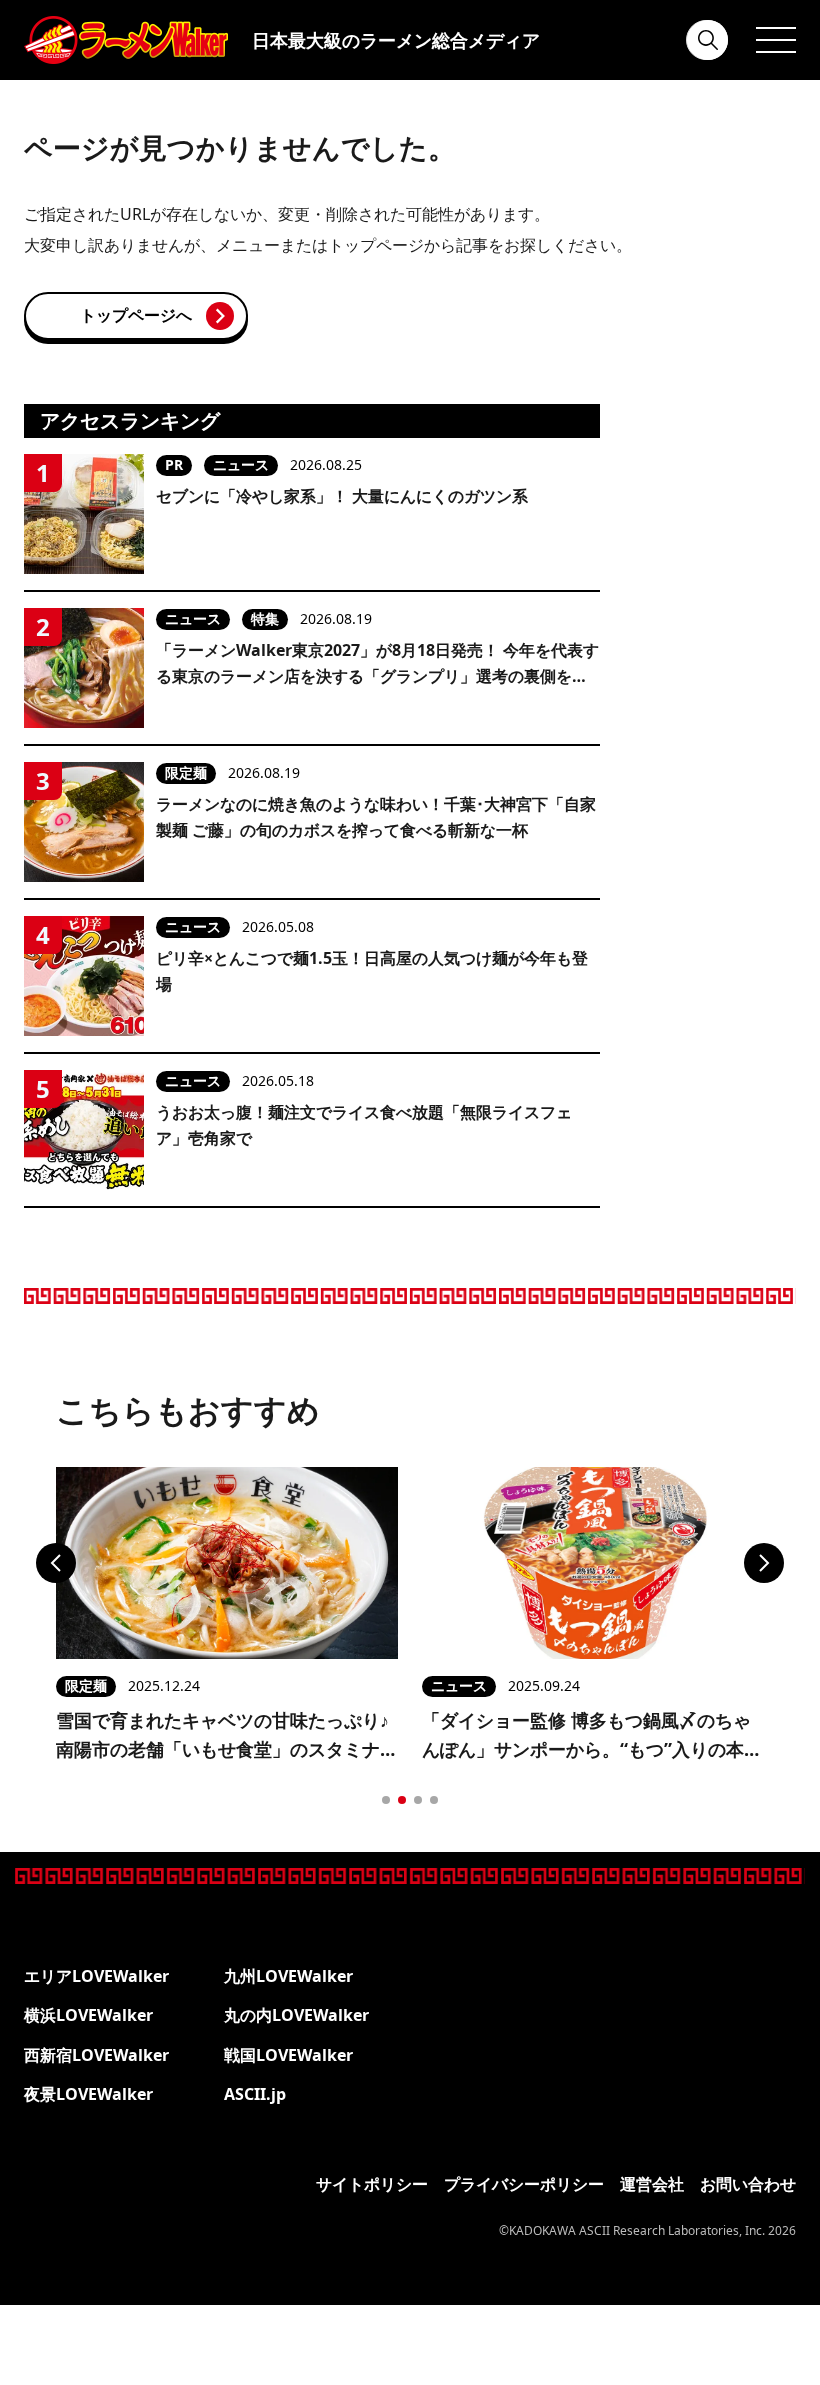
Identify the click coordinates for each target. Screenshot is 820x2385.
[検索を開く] (708, 40)
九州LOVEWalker (288, 1976)
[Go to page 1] (386, 1800)
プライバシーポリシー (524, 2184)
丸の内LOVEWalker (296, 2015)
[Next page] (764, 1563)
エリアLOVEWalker (96, 1976)
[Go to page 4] (434, 1800)
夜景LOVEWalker (88, 2094)
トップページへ (136, 315)
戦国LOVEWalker (288, 2055)
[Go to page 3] (418, 1800)
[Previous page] (56, 1563)
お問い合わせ (748, 2184)
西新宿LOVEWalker (96, 2055)
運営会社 (652, 2184)
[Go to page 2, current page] (402, 1800)
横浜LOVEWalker (88, 2015)
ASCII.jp (255, 2094)
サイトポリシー (372, 2184)
